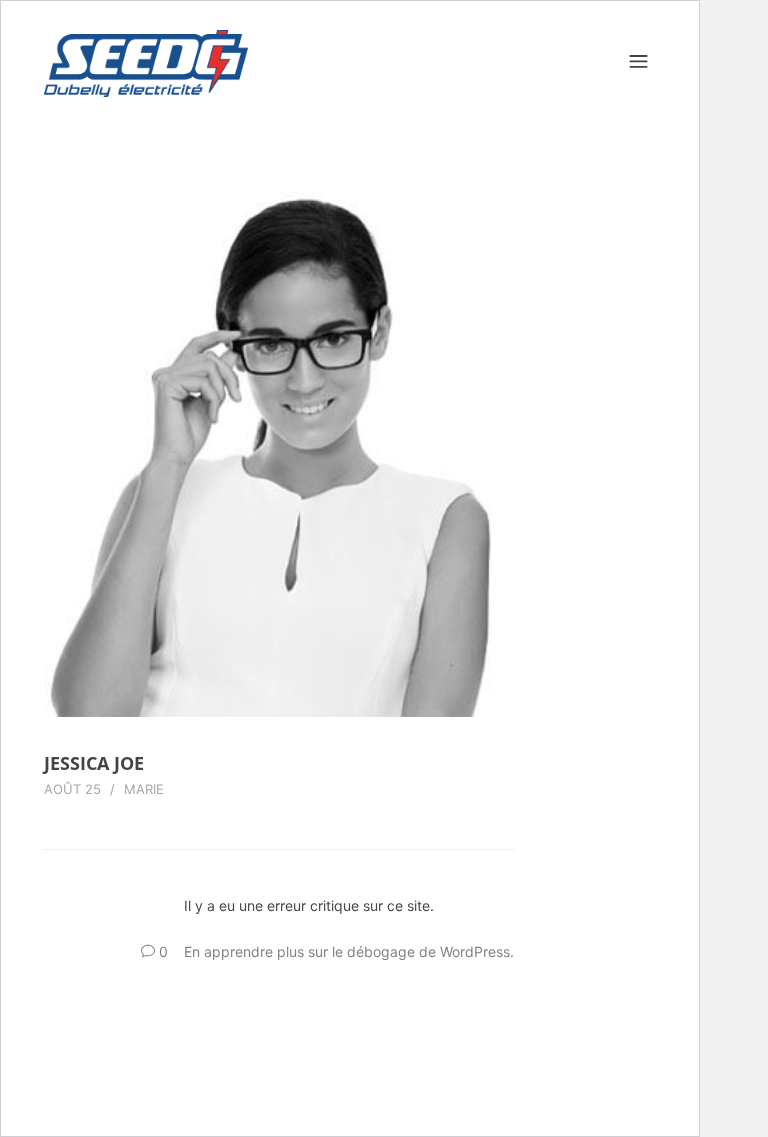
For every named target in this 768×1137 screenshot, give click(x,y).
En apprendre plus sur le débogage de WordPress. (349, 951)
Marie (144, 789)
